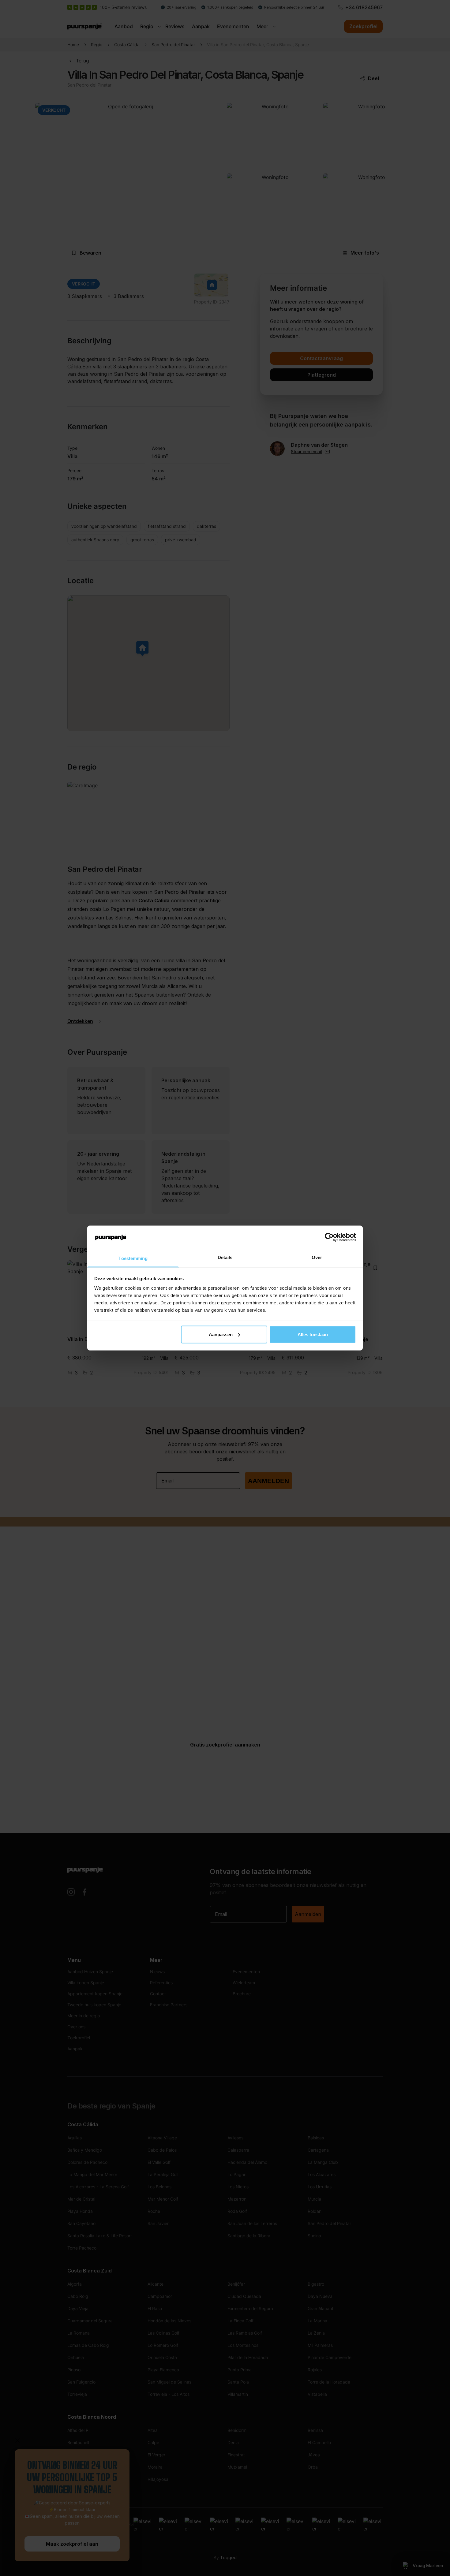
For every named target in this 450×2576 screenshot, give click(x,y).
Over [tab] (317, 1257)
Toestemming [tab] (133, 1258)
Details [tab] (225, 1257)
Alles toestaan (313, 1334)
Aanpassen (221, 1334)
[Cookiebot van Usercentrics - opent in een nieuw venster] (329, 1237)
